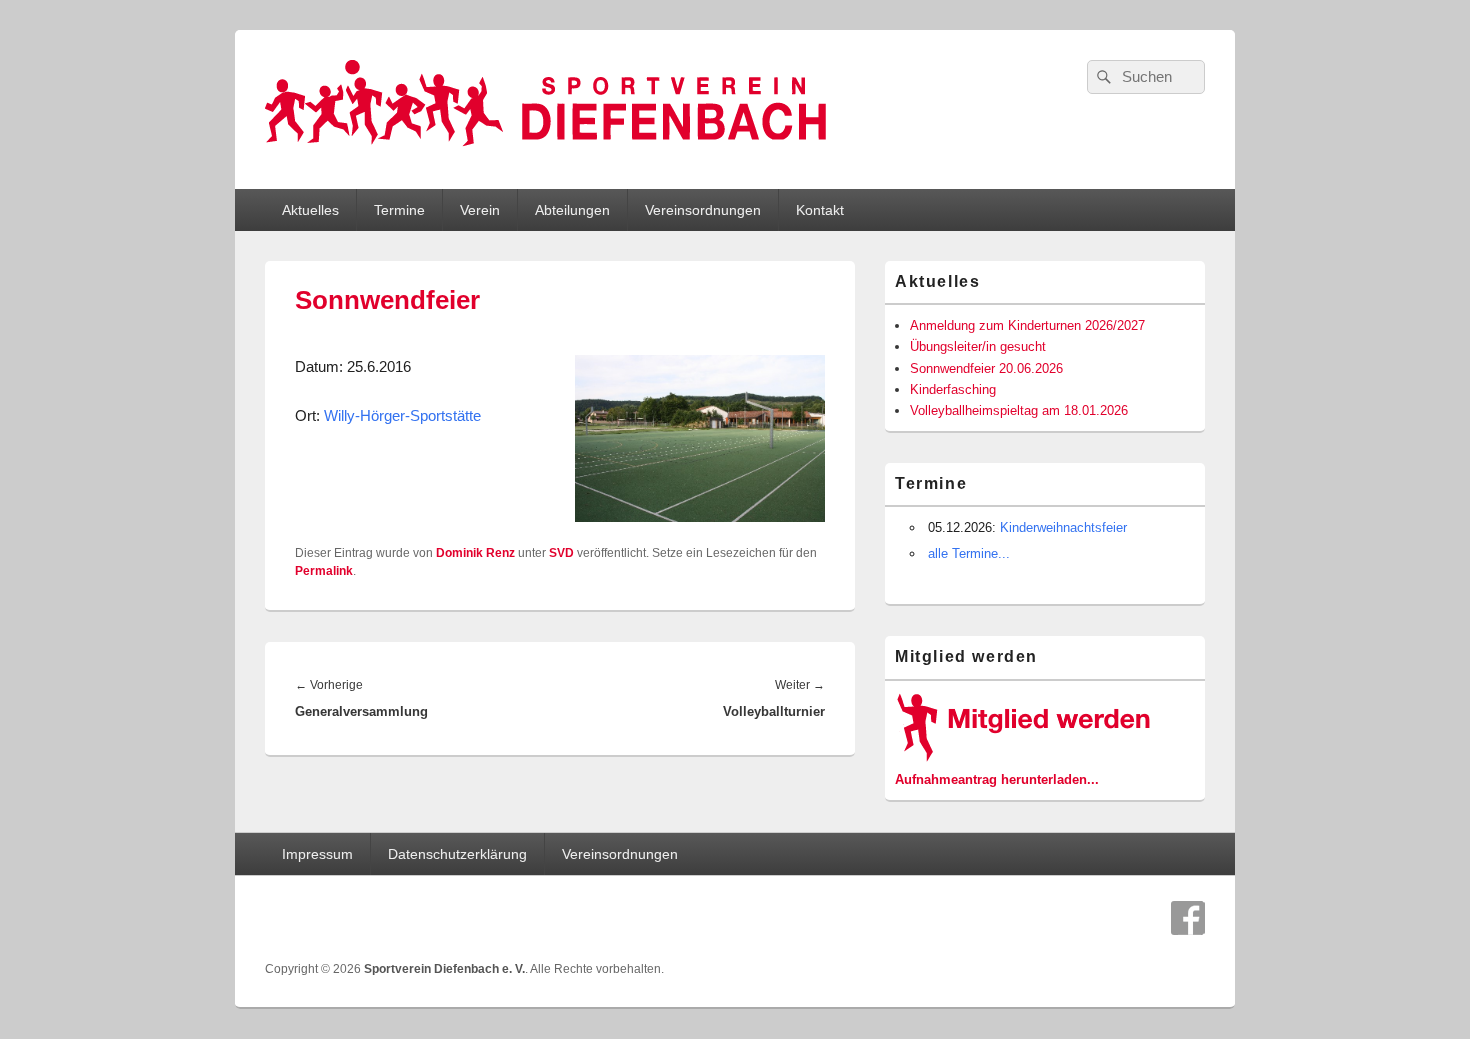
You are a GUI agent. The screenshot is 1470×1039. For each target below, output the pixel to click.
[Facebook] (1188, 918)
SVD (561, 553)
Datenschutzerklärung (457, 854)
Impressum (317, 854)
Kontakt (820, 210)
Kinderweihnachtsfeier (1063, 527)
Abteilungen (572, 210)
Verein (480, 210)
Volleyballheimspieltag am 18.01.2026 (1019, 410)
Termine (399, 210)
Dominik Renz (475, 553)
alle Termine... (969, 553)
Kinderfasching (953, 389)
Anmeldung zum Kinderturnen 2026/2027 (1027, 325)
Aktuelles (310, 210)
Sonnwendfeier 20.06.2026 (986, 368)
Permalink (324, 571)
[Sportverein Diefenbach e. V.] (545, 153)
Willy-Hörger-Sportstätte (402, 415)
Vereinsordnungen (703, 210)
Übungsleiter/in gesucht (978, 346)
